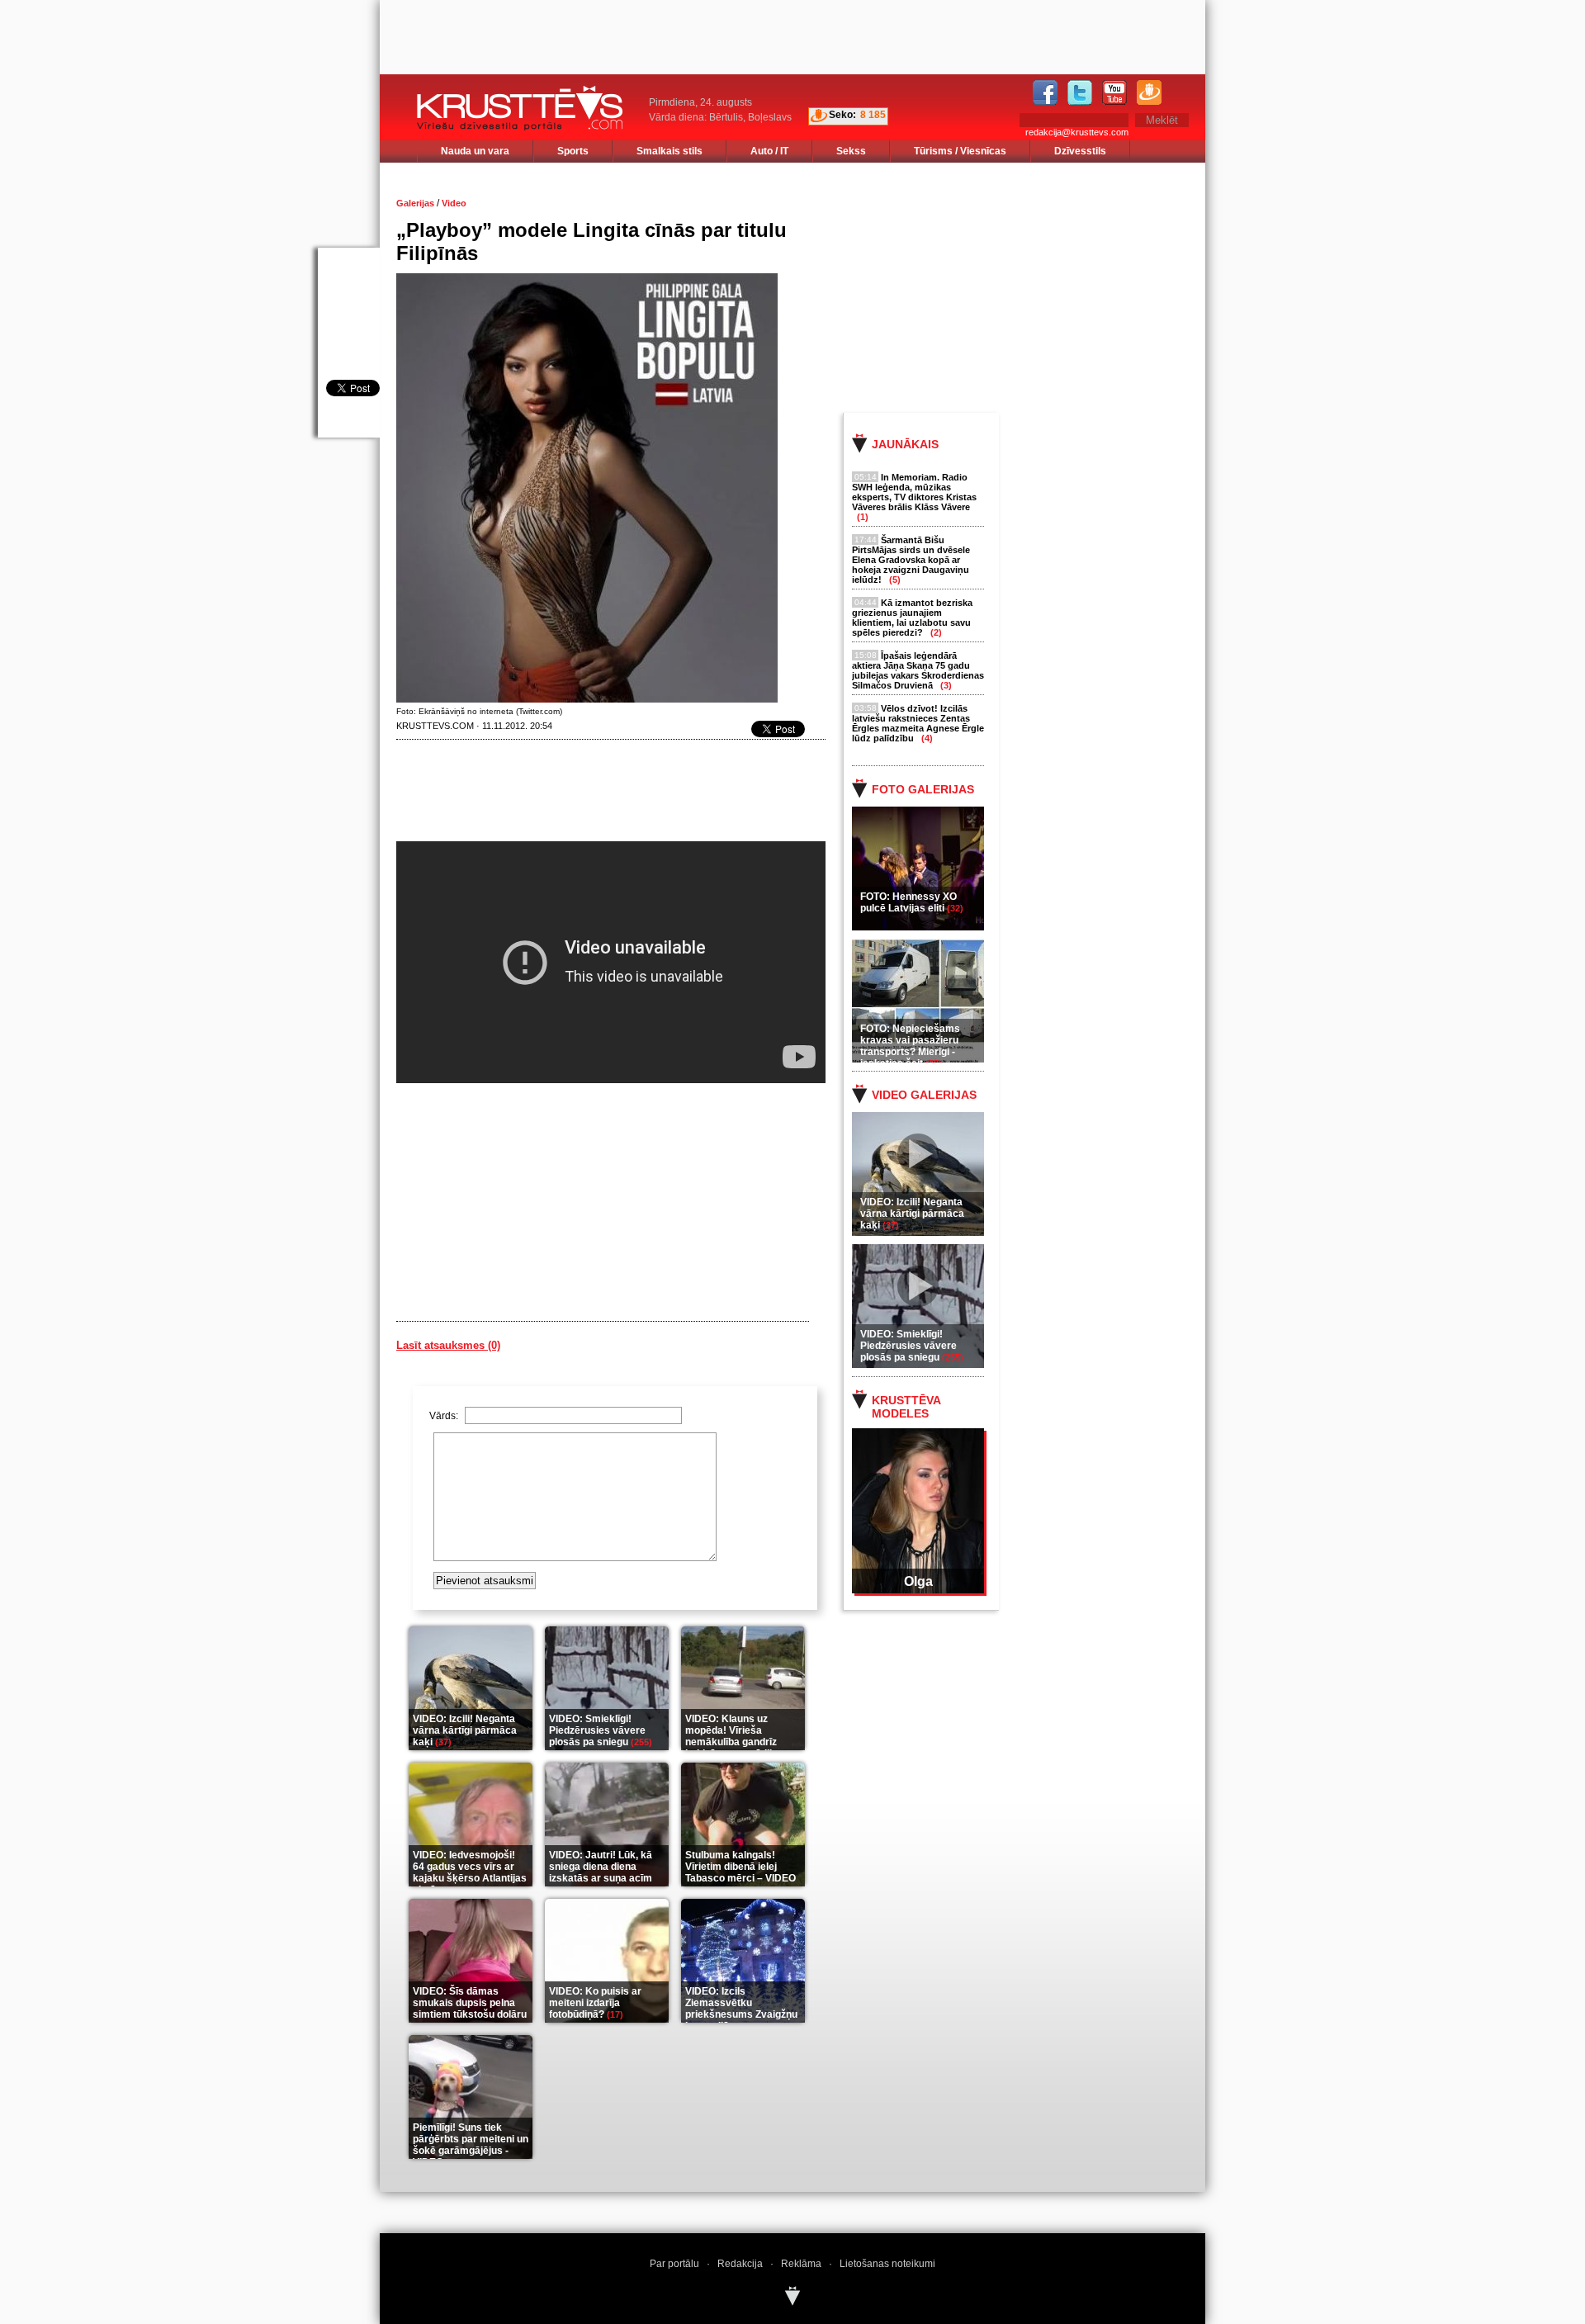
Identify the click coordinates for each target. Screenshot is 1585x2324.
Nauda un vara (475, 151)
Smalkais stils (669, 151)
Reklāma (801, 2264)
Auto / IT (769, 151)
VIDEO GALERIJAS (924, 1095)
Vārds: (445, 1416)
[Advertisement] (1039, 286)
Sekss (851, 151)
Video (454, 203)
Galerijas (415, 203)
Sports (573, 151)
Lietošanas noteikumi (887, 2264)
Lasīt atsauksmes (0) (448, 1345)
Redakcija (740, 2264)
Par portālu (674, 2264)
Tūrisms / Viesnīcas (960, 151)
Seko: (842, 115)
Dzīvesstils (1080, 151)
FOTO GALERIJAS (923, 789)
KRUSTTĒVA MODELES (906, 1407)
